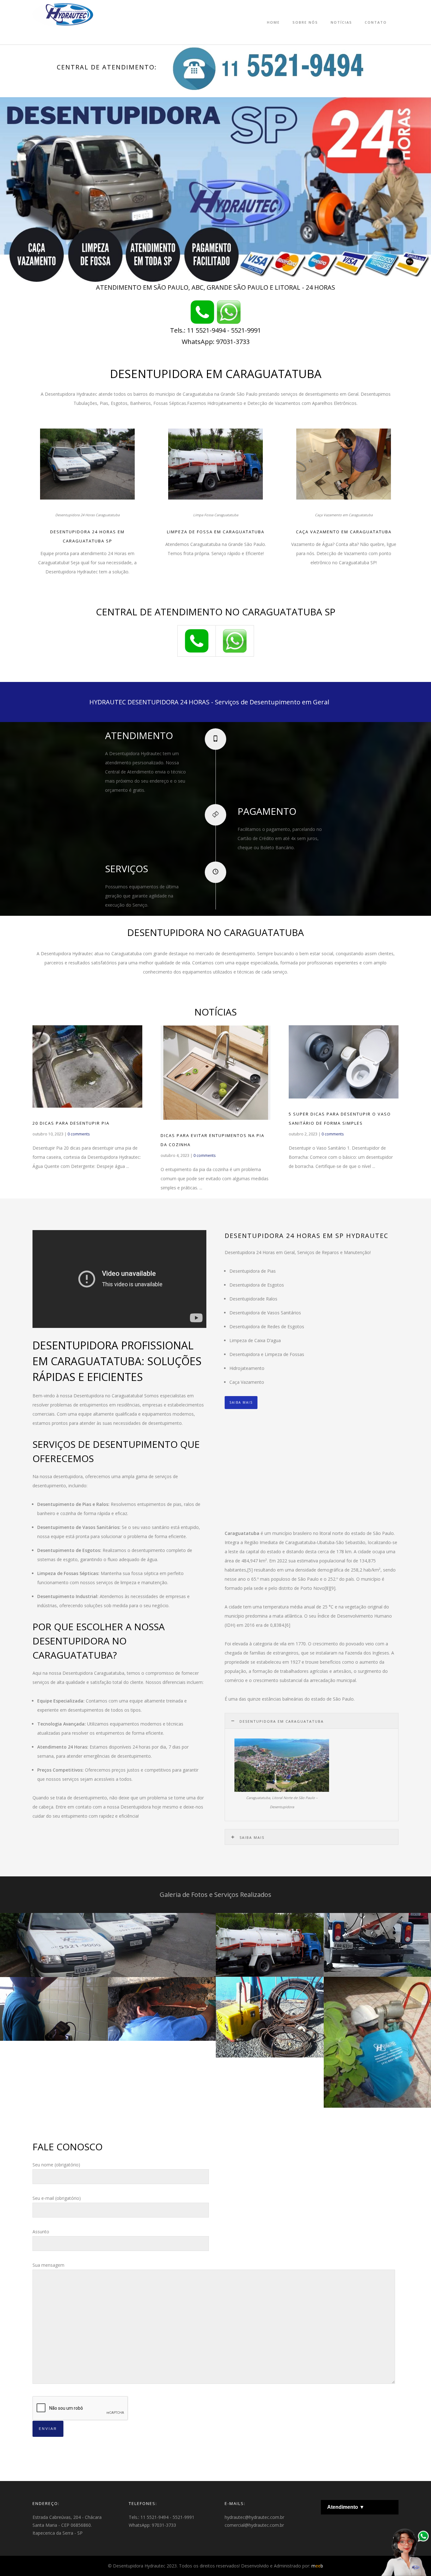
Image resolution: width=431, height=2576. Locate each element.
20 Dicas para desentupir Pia (71, 1123)
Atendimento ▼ (346, 2507)
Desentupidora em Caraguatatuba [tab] (282, 1721)
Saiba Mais (241, 1402)
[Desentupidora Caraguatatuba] (229, 312)
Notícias (341, 22)
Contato (376, 22)
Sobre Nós (305, 22)
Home (273, 22)
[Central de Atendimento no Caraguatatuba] (266, 67)
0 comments (79, 1134)
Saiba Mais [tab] (252, 1837)
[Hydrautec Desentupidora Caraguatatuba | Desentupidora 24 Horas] (202, 312)
